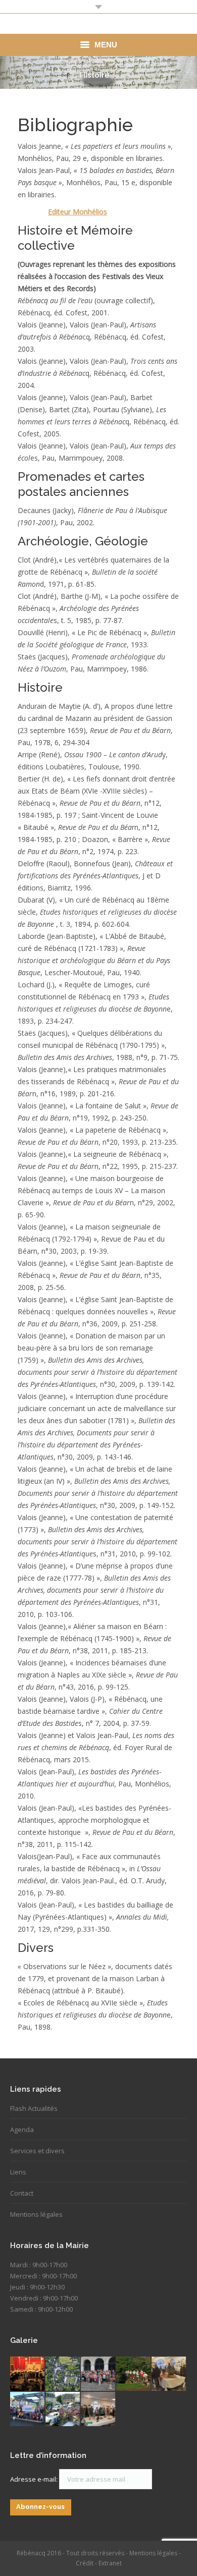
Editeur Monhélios (78, 212)
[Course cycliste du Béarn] (63, 2410)
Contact (22, 2193)
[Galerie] (169, 2374)
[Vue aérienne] (63, 2374)
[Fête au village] (28, 2374)
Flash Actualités (34, 2108)
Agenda (22, 2130)
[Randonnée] (98, 2374)
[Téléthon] (28, 2410)
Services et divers (37, 2151)
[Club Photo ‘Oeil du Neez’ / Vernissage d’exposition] (98, 2410)
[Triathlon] (134, 2374)
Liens (18, 2172)
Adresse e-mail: (35, 2479)
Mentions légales (36, 2214)
